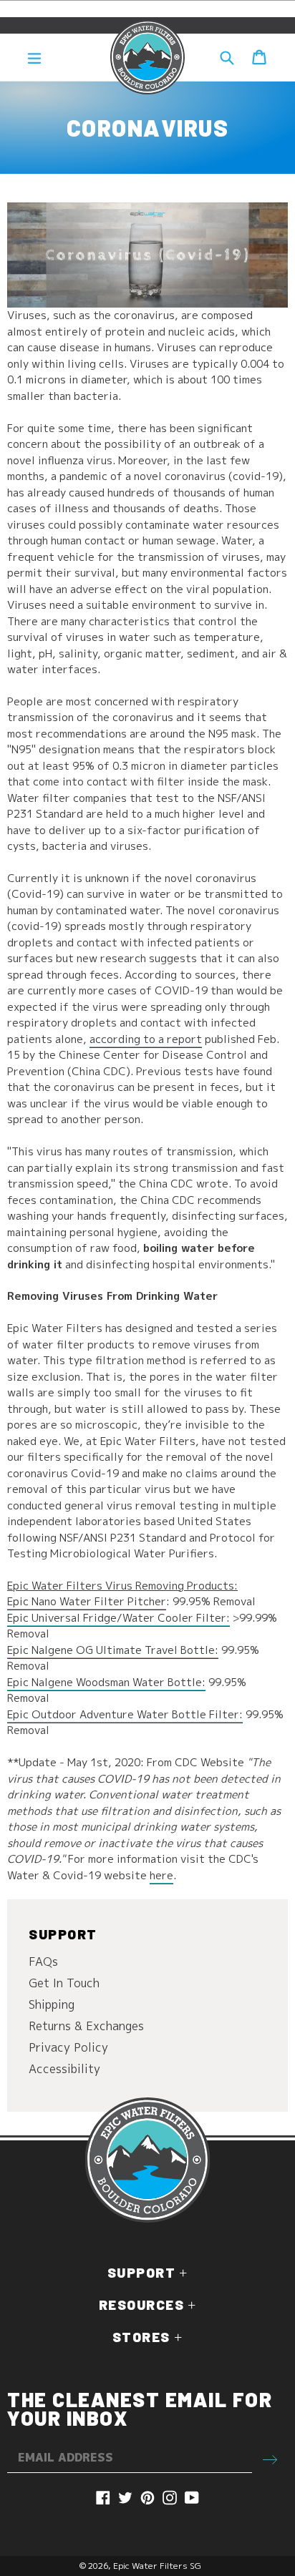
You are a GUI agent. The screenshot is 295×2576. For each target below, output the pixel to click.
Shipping (52, 2004)
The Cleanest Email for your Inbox (140, 2409)
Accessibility (64, 2069)
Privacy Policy (68, 2047)
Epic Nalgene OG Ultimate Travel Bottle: (113, 1650)
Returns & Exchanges (86, 2026)
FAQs (43, 1962)
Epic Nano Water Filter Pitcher (87, 1601)
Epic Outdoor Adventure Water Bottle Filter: (125, 1714)
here (161, 1875)
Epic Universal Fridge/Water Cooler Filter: (119, 1618)
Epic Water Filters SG (157, 2566)
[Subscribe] (270, 2458)
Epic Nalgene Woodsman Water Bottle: (106, 1682)
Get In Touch (64, 1983)
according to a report (146, 1039)
